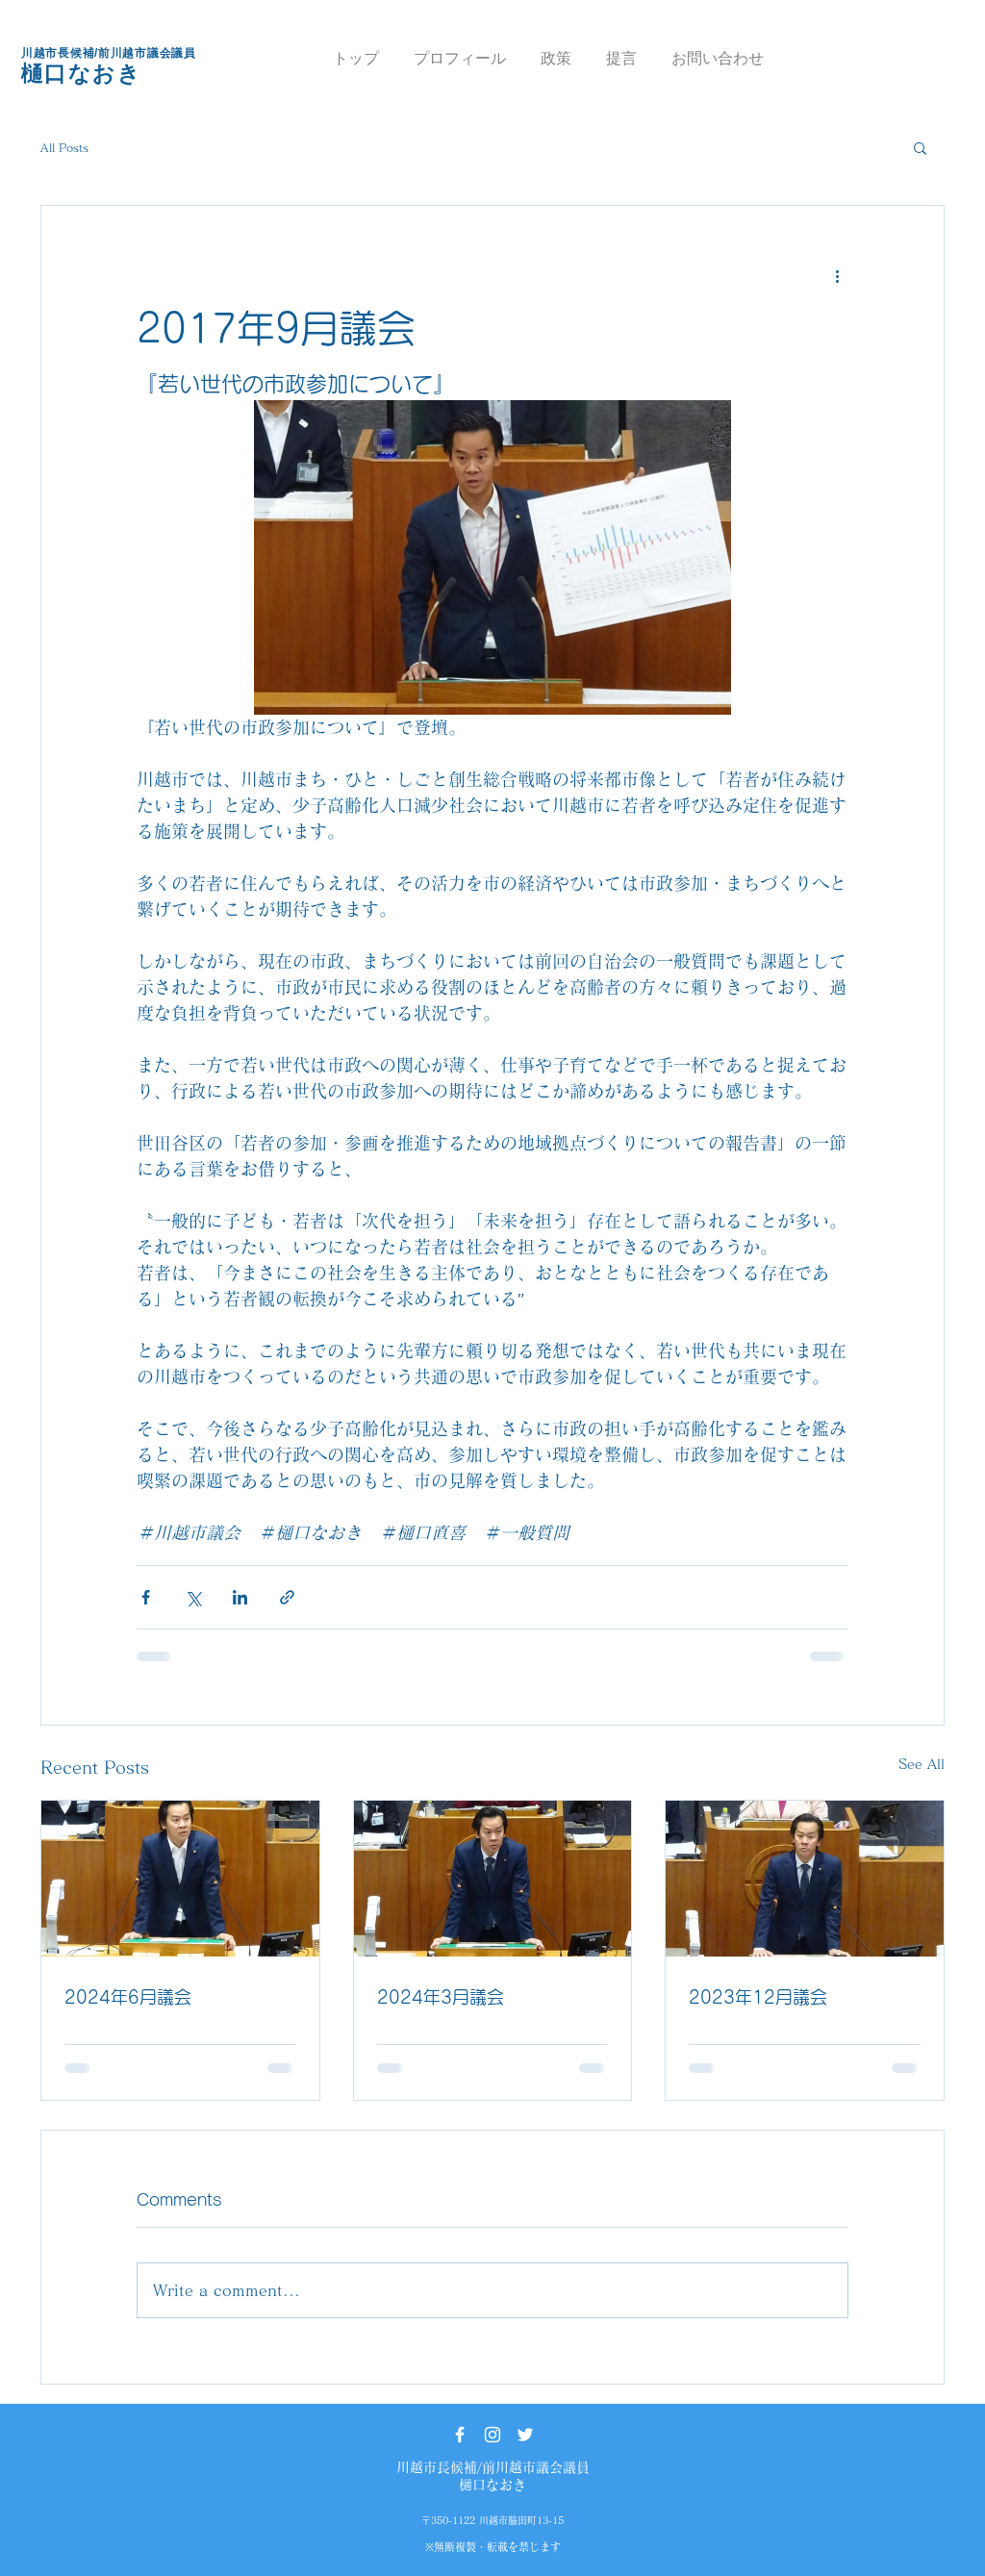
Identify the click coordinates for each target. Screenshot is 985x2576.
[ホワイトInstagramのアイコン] (492, 2435)
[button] (920, 147)
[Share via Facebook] (146, 1597)
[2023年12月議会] (805, 1879)
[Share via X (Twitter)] (193, 1597)
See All (922, 1764)
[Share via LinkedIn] (240, 1597)
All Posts (64, 147)
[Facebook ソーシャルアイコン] (460, 2435)
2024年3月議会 (441, 1997)
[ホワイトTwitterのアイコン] (525, 2435)
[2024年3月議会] (493, 1879)
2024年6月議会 (128, 1997)
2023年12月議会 (758, 1997)
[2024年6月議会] (180, 1879)
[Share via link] (287, 1597)
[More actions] (837, 275)
